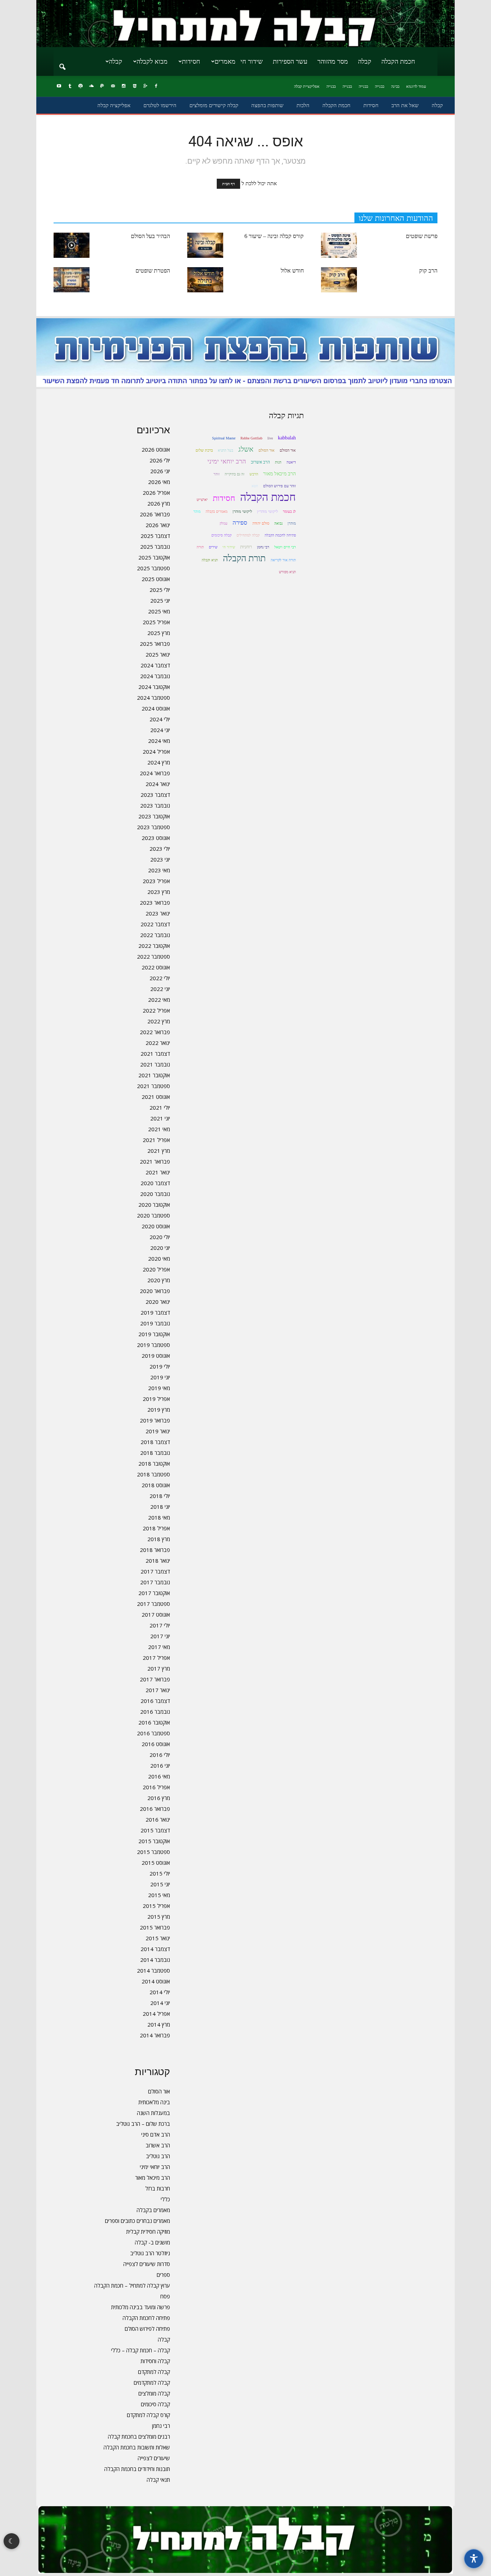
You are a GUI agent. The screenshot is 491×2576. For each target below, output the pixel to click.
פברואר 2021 (155, 1161)
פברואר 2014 (155, 2035)
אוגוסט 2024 (156, 708)
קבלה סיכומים (155, 2404)
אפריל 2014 (156, 2014)
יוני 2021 (160, 1118)
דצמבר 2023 (155, 795)
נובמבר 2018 (155, 1453)
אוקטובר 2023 (154, 816)
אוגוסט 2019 (156, 1356)
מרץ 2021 (159, 1151)
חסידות (191, 61)
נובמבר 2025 (155, 547)
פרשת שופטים (422, 236)
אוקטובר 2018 (154, 1463)
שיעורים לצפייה (154, 2458)
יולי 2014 (160, 1992)
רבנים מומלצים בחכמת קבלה (139, 2436)
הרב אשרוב (158, 2145)
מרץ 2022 (159, 1021)
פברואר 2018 (155, 1550)
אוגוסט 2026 (156, 449)
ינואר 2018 (158, 1561)
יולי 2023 (160, 849)
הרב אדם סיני (156, 2134)
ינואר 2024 (158, 784)
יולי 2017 (160, 1625)
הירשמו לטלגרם (160, 105)
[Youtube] (59, 86)
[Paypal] (102, 86)
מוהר (197, 511)
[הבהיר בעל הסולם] (72, 245)
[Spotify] (81, 86)
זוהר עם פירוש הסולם (279, 486)
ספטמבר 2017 (153, 1604)
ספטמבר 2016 (153, 1733)
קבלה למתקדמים (152, 2383)
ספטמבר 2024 (153, 698)
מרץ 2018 (159, 1539)
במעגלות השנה (153, 2113)
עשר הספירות (290, 61)
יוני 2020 (160, 1248)
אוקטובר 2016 (154, 1722)
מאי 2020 (159, 1259)
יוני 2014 (160, 2003)
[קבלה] (245, 24)
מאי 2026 (159, 482)
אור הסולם (159, 2091)
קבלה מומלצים (154, 2393)
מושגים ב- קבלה (152, 2242)
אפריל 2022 (156, 1010)
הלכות (303, 105)
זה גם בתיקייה (235, 474)
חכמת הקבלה (398, 61)
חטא (255, 486)
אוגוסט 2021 (156, 1097)
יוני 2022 (160, 989)
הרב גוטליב (158, 2156)
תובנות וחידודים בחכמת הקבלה (137, 2469)
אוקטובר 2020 (154, 1205)
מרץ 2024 (159, 762)
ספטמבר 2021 (153, 1086)
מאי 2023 (159, 870)
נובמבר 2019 (155, 1323)
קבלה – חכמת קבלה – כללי (141, 2350)
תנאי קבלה (158, 2480)
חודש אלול (292, 271)
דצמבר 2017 (155, 1571)
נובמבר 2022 (155, 935)
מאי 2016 (159, 1776)
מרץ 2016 (159, 1798)
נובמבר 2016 (155, 1712)
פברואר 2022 (155, 1032)
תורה (200, 547)
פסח (165, 2296)
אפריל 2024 (156, 752)
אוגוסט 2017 (156, 1614)
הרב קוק (428, 271)
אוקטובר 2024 (154, 687)
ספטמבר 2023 (153, 827)
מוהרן (292, 523)
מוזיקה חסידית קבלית (148, 2232)
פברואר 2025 (155, 644)
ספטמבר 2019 (153, 1345)
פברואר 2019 (155, 1420)
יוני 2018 (160, 1507)
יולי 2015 (160, 1873)
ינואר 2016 (158, 1819)
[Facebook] (156, 86)
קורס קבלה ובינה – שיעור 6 (274, 236)
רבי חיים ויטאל (285, 547)
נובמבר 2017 (155, 1582)
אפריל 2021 (156, 1140)
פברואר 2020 (155, 1291)
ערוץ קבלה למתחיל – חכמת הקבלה (132, 2285)
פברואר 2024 (155, 773)
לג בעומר (289, 511)
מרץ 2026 (159, 503)
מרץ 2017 (159, 1668)
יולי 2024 (160, 719)
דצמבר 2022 (155, 924)
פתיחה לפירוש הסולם (147, 2329)
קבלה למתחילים (248, 535)
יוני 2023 (160, 859)
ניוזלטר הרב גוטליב (150, 2253)
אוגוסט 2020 (156, 1226)
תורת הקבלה (244, 558)
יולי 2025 (160, 590)
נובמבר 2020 (155, 1194)
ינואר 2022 (158, 1043)
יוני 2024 (160, 730)
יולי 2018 (160, 1496)
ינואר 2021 (158, 1172)
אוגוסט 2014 (156, 1981)
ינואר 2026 (158, 525)
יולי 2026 (160, 460)
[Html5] (134, 86)
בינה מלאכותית (154, 2102)
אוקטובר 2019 (154, 1334)
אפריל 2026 (156, 493)
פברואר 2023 (155, 903)
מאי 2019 (159, 1388)
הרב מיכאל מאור (153, 2178)
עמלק (224, 523)
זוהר (217, 474)
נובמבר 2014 (155, 1960)
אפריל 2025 (156, 622)
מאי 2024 (159, 741)
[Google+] (145, 86)
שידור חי (252, 61)
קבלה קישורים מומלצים (214, 105)
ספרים (163, 2275)
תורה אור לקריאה (283, 560)
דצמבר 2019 (155, 1312)
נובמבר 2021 (155, 1064)
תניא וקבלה (210, 560)
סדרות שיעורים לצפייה (147, 2264)
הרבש (254, 474)
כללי (165, 2199)
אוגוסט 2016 (156, 1744)
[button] (62, 62)
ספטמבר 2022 (153, 956)
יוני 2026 (160, 471)
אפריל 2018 (156, 1528)
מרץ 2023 (159, 892)
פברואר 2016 (155, 1809)
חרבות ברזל (158, 2188)
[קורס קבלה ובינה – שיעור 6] (205, 245)
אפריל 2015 (156, 1906)
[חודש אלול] (205, 280)
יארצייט (202, 500)
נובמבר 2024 (155, 676)
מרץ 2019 (159, 1410)
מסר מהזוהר (333, 61)
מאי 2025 (159, 611)
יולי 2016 (160, 1755)
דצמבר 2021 (155, 1054)
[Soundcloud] (91, 86)
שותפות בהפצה (267, 105)
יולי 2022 (160, 978)
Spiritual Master (224, 438)
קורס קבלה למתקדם (148, 2415)
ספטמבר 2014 (153, 1970)
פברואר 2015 (155, 1927)
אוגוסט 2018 (156, 1485)
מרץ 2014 (159, 2024)
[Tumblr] (70, 86)
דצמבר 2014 (155, 1949)
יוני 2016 (160, 1766)
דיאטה (291, 462)
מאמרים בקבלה (153, 2210)
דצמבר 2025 (155, 536)
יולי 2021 (160, 1107)
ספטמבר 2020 (153, 1215)
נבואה (278, 523)
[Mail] (113, 86)
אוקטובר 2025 (154, 557)
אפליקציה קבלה (114, 105)
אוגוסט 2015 (156, 1863)
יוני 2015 (160, 1884)
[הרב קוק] (339, 280)
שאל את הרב (405, 105)
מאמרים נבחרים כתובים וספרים (137, 2221)
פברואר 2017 (155, 1679)
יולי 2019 (160, 1366)
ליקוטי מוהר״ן (267, 511)
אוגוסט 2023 (156, 838)
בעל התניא (226, 450)
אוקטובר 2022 (154, 946)
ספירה (240, 523)
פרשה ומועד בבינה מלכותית (141, 2307)
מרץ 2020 (159, 1280)
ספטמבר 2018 (153, 1474)
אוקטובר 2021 (154, 1075)
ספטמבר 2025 (153, 568)
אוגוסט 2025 (156, 579)
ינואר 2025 (158, 654)
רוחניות (246, 547)
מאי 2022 (159, 1000)
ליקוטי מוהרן (242, 511)
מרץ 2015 (159, 1917)
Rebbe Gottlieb (251, 438)
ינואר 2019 (158, 1431)
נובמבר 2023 (155, 805)
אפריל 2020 (156, 1269)
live (270, 438)
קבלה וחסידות (155, 2361)
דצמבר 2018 (155, 1442)
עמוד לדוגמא (416, 86)
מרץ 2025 (159, 633)
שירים (213, 547)
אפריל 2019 (156, 1399)
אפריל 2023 (156, 881)
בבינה (395, 86)
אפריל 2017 (156, 1658)
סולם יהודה (261, 523)
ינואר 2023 (158, 913)
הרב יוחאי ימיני (155, 2167)
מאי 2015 (159, 1895)
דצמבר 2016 (155, 1701)
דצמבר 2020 (155, 1183)
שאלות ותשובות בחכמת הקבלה (137, 2447)
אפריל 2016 (156, 1787)
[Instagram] (124, 86)
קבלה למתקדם (154, 2372)
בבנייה (380, 86)
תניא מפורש (287, 572)
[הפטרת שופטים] (72, 280)
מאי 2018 (159, 1517)
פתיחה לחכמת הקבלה (146, 2318)
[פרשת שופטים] (339, 245)
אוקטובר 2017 (154, 1593)
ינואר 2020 (158, 1302)
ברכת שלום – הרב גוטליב (143, 2124)
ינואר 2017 (158, 1690)
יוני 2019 (160, 1377)
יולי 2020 (160, 1237)
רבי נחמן (161, 2426)
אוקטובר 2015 (154, 1841)
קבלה (365, 61)
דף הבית (228, 184)
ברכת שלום (204, 450)
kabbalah (287, 438)
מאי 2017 (159, 1647)
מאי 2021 (159, 1129)
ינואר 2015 (158, 1938)
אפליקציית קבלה (307, 86)
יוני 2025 (160, 600)
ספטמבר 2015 (153, 1852)
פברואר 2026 (155, 514)
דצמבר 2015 (155, 1830)
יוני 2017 (160, 1636)
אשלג (246, 449)
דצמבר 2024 (155, 665)
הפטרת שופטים (153, 271)
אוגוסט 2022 (156, 967)
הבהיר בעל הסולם (150, 236)
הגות (278, 462)
